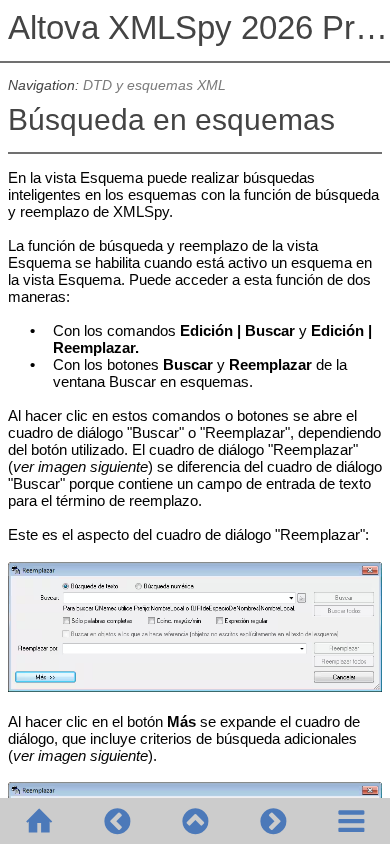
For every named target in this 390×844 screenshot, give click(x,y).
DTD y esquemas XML (154, 85)
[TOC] (351, 821)
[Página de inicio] (39, 821)
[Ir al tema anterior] (117, 821)
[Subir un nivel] (195, 821)
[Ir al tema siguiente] (273, 821)
